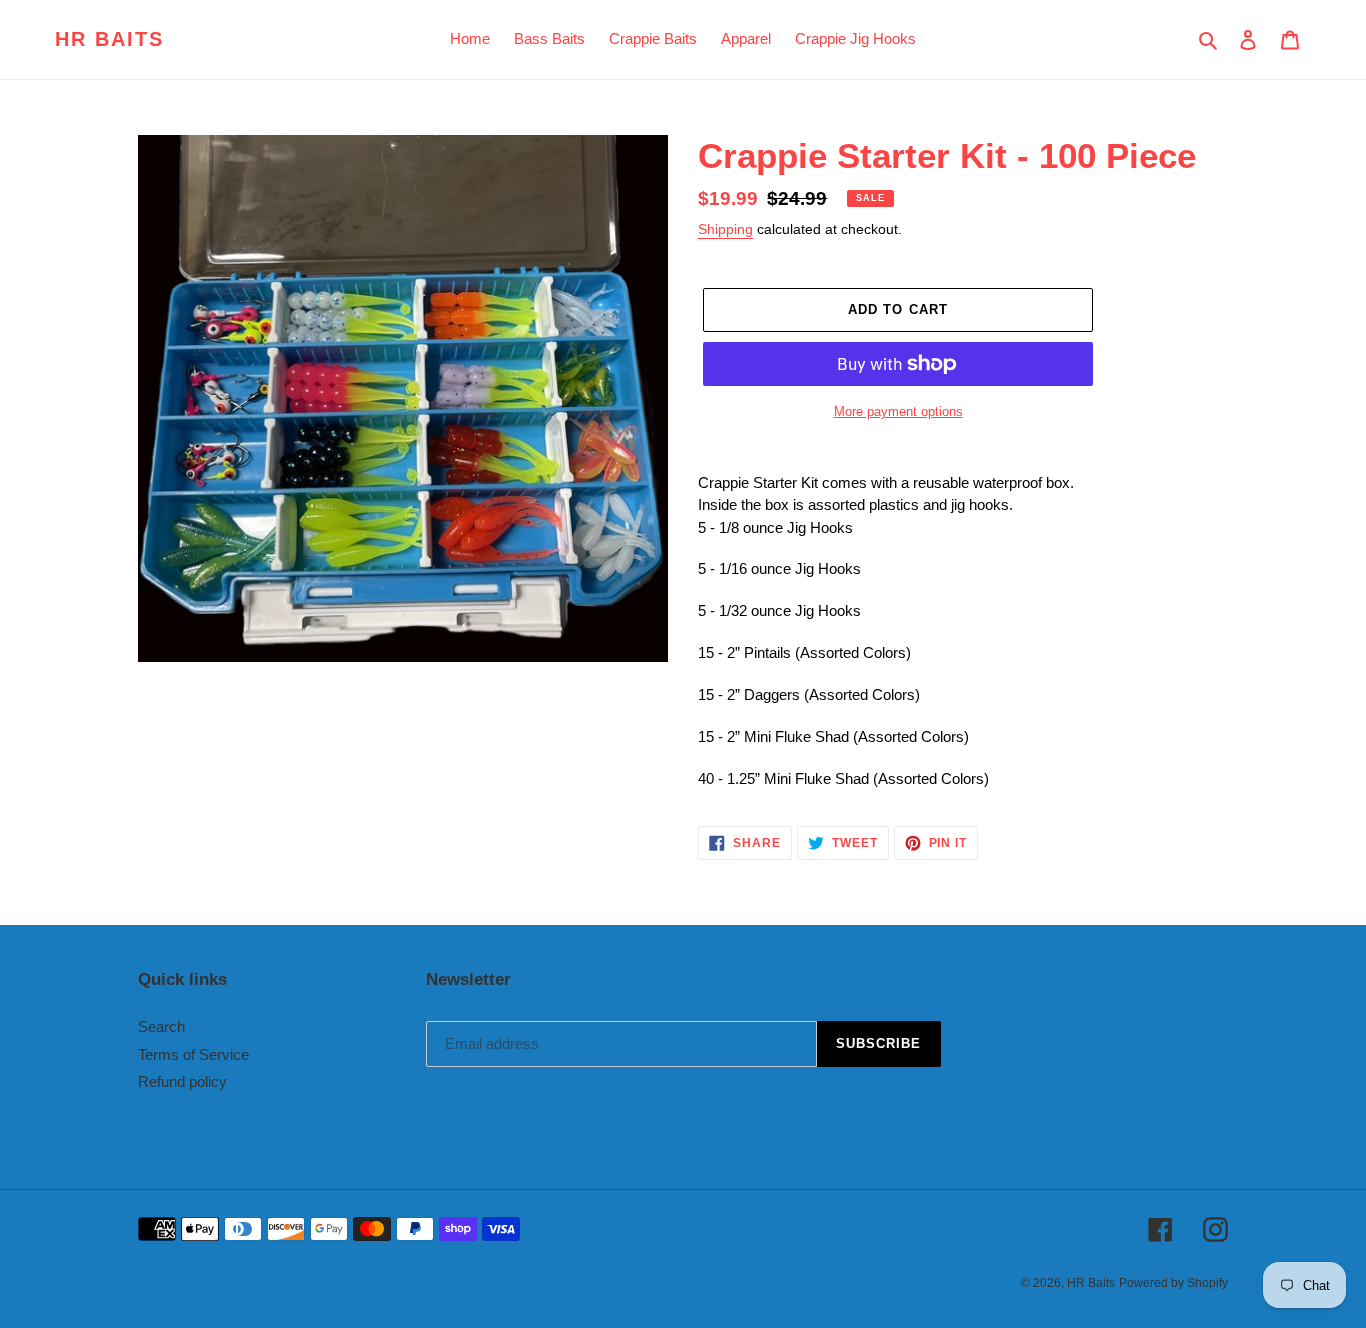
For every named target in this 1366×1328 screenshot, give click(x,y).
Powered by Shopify (1173, 1283)
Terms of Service (193, 1054)
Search (161, 1026)
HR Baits (109, 39)
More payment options (898, 411)
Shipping (725, 229)
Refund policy (182, 1081)
